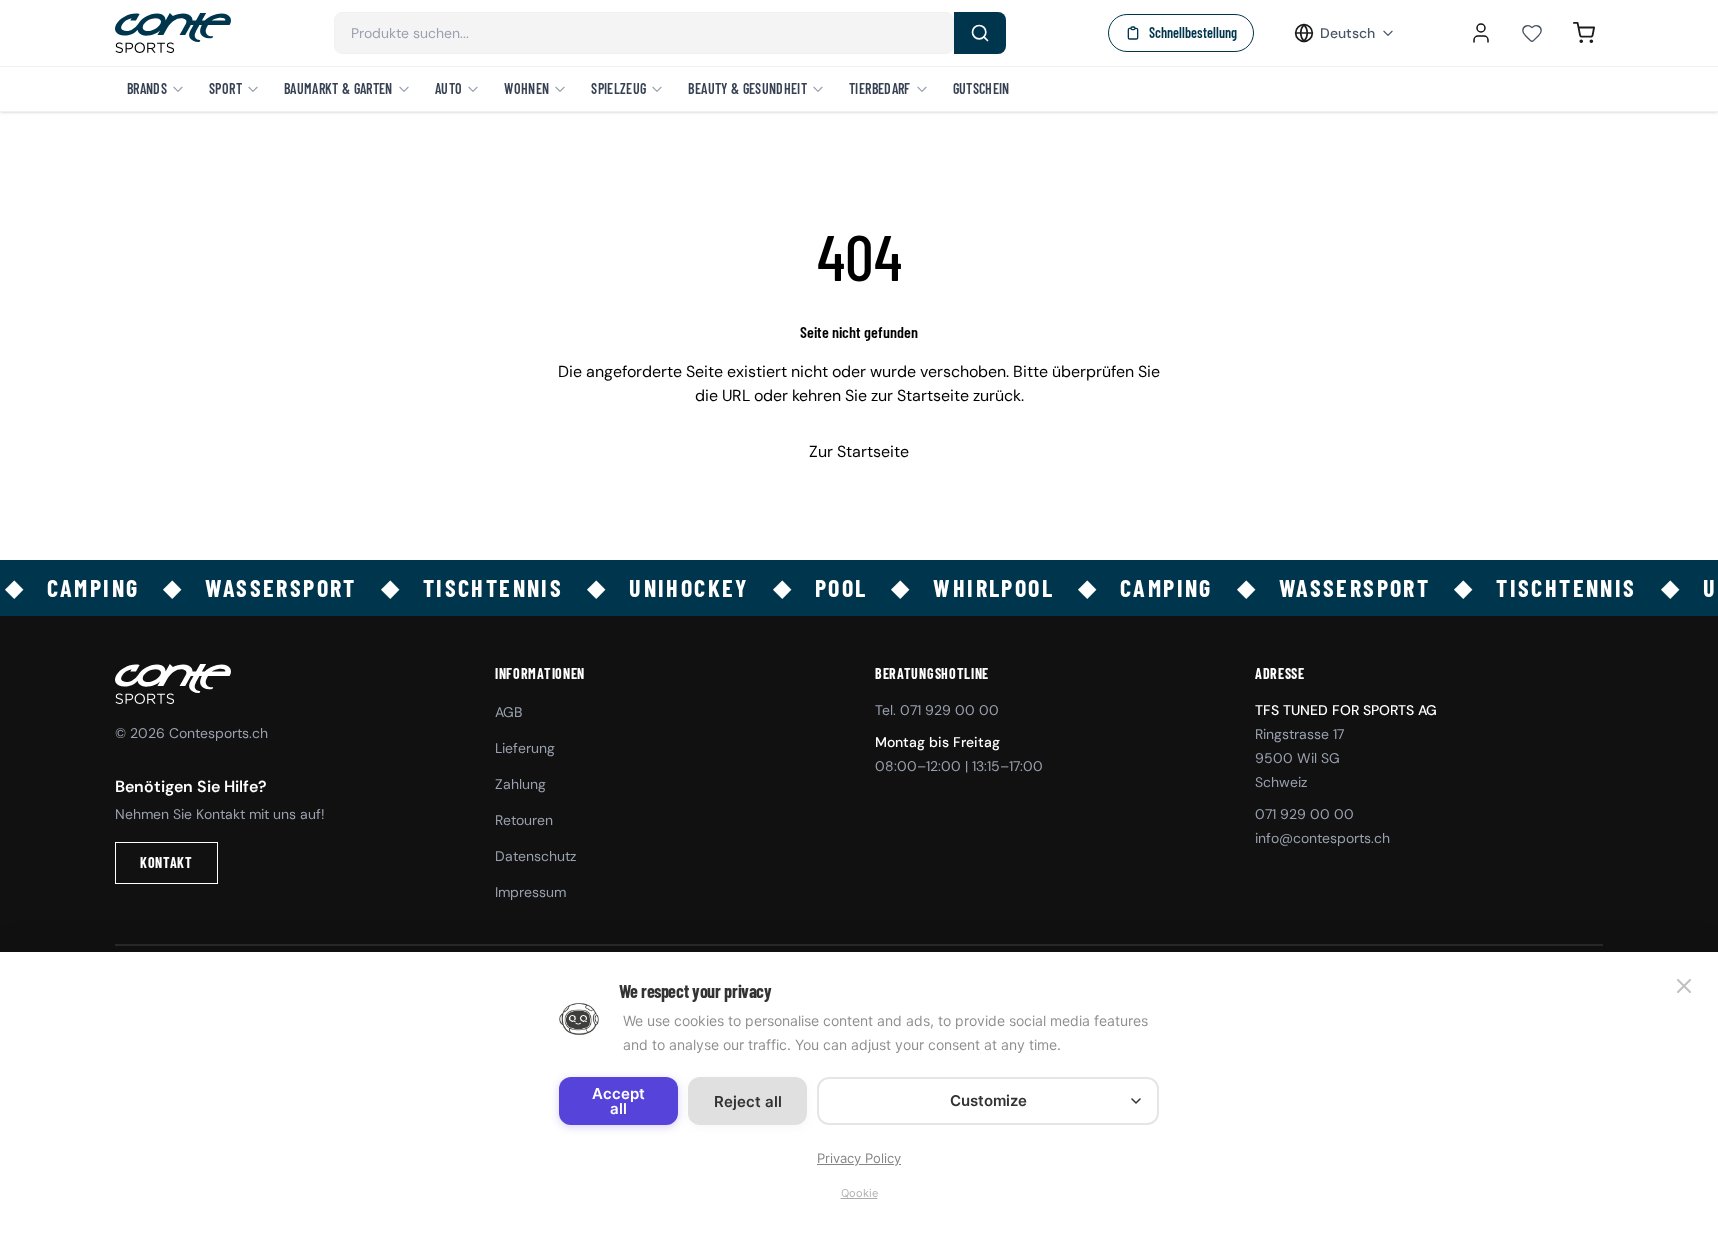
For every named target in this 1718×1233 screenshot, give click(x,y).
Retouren (524, 820)
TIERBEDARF (880, 88)
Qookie (859, 1193)
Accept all (618, 1101)
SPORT (225, 88)
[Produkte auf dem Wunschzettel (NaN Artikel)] (1532, 33)
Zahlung (520, 784)
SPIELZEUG (618, 88)
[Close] (1684, 986)
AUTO (448, 88)
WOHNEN (526, 88)
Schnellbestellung (1193, 32)
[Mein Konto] (1481, 33)
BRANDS (147, 88)
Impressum (530, 892)
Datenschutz (535, 856)
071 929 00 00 (1304, 814)
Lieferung (525, 748)
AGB (508, 712)
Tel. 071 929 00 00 (937, 710)
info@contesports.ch (1322, 838)
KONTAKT (166, 862)
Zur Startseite (859, 451)
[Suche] (980, 33)
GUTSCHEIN (981, 88)
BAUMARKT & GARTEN (338, 88)
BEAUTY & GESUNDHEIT (747, 88)
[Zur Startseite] (173, 33)
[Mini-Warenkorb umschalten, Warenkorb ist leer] (1584, 33)
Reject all (748, 1101)
